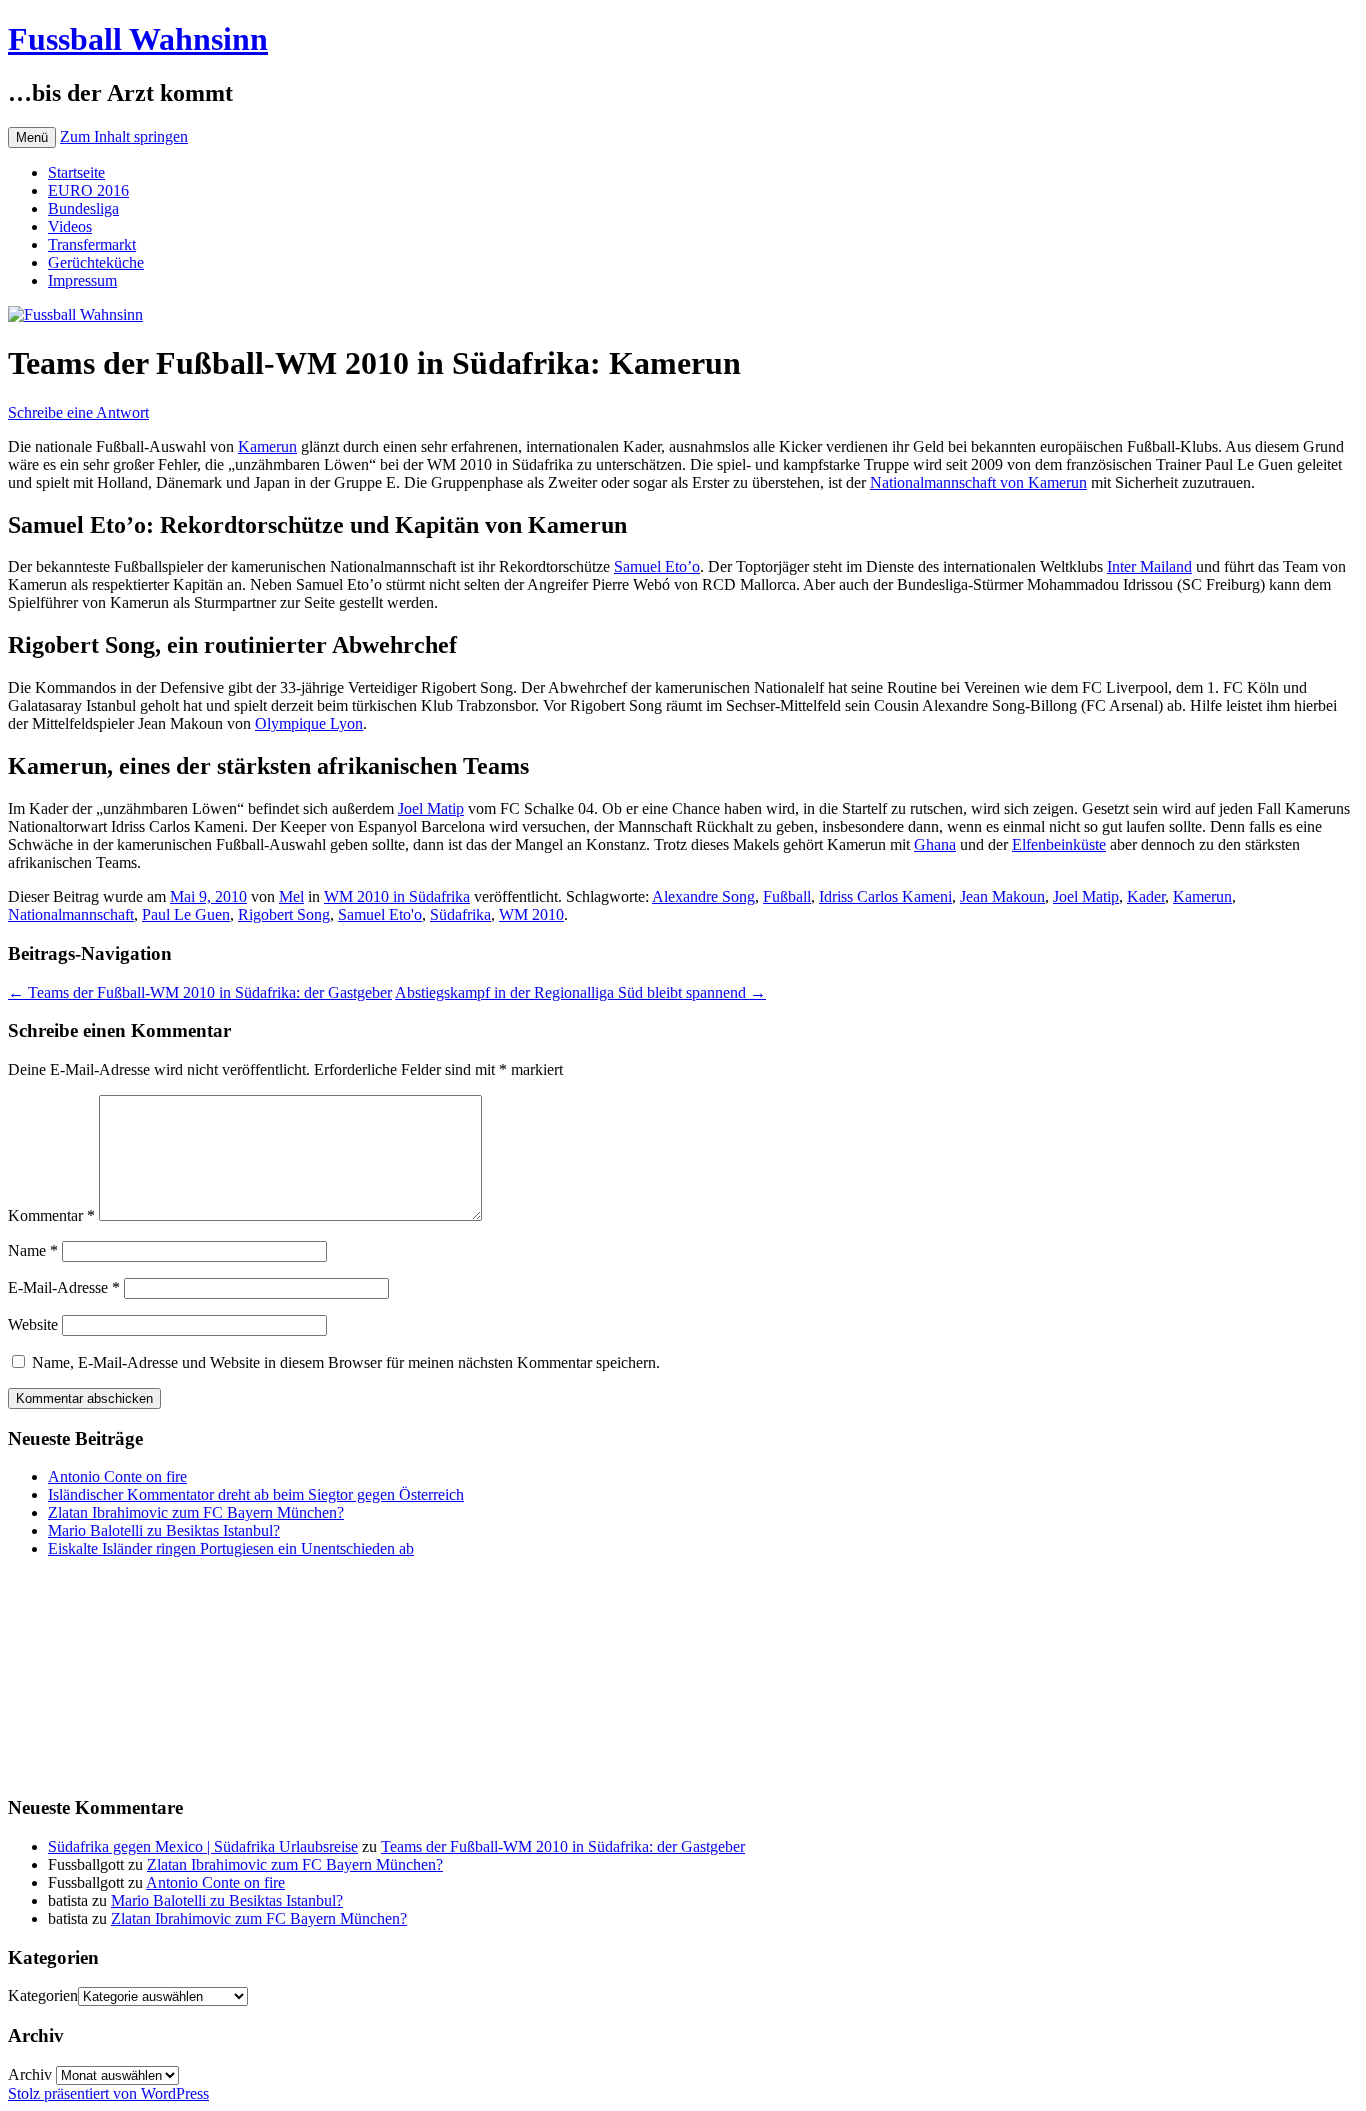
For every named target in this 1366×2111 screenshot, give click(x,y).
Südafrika (460, 914)
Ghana (935, 844)
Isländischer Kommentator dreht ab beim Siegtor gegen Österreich (256, 1494)
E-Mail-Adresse (64, 1287)
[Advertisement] (108, 1674)
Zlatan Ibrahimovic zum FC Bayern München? (196, 1512)
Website (33, 1324)
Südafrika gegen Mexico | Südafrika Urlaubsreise (203, 1846)
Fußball (787, 896)
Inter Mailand (1149, 566)
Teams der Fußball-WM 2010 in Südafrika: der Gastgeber (200, 992)
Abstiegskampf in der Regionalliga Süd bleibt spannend (580, 992)
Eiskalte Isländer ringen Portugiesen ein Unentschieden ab (231, 1548)
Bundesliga (83, 208)
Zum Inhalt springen (124, 136)
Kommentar (51, 1215)
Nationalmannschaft (71, 914)
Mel (291, 896)
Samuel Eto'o (380, 914)
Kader (1146, 896)
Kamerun (267, 446)
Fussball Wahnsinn (138, 39)
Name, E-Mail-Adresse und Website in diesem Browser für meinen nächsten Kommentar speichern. (346, 1362)
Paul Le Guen (186, 914)
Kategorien (43, 1995)
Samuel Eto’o (657, 566)
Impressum (82, 280)
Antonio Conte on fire (117, 1476)
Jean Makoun (1002, 896)
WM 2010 (531, 914)
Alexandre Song (703, 896)
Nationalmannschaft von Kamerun (978, 482)
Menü (32, 137)
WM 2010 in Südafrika (397, 896)
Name (33, 1250)
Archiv (30, 2074)
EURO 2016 (88, 190)
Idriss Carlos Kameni (885, 896)
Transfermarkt (92, 244)
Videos (70, 226)
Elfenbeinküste (1059, 844)
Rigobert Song (284, 914)
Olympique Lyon (309, 723)
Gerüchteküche (96, 262)
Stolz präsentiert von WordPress (108, 2093)
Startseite (76, 172)
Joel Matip (431, 808)
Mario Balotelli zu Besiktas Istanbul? (164, 1530)
